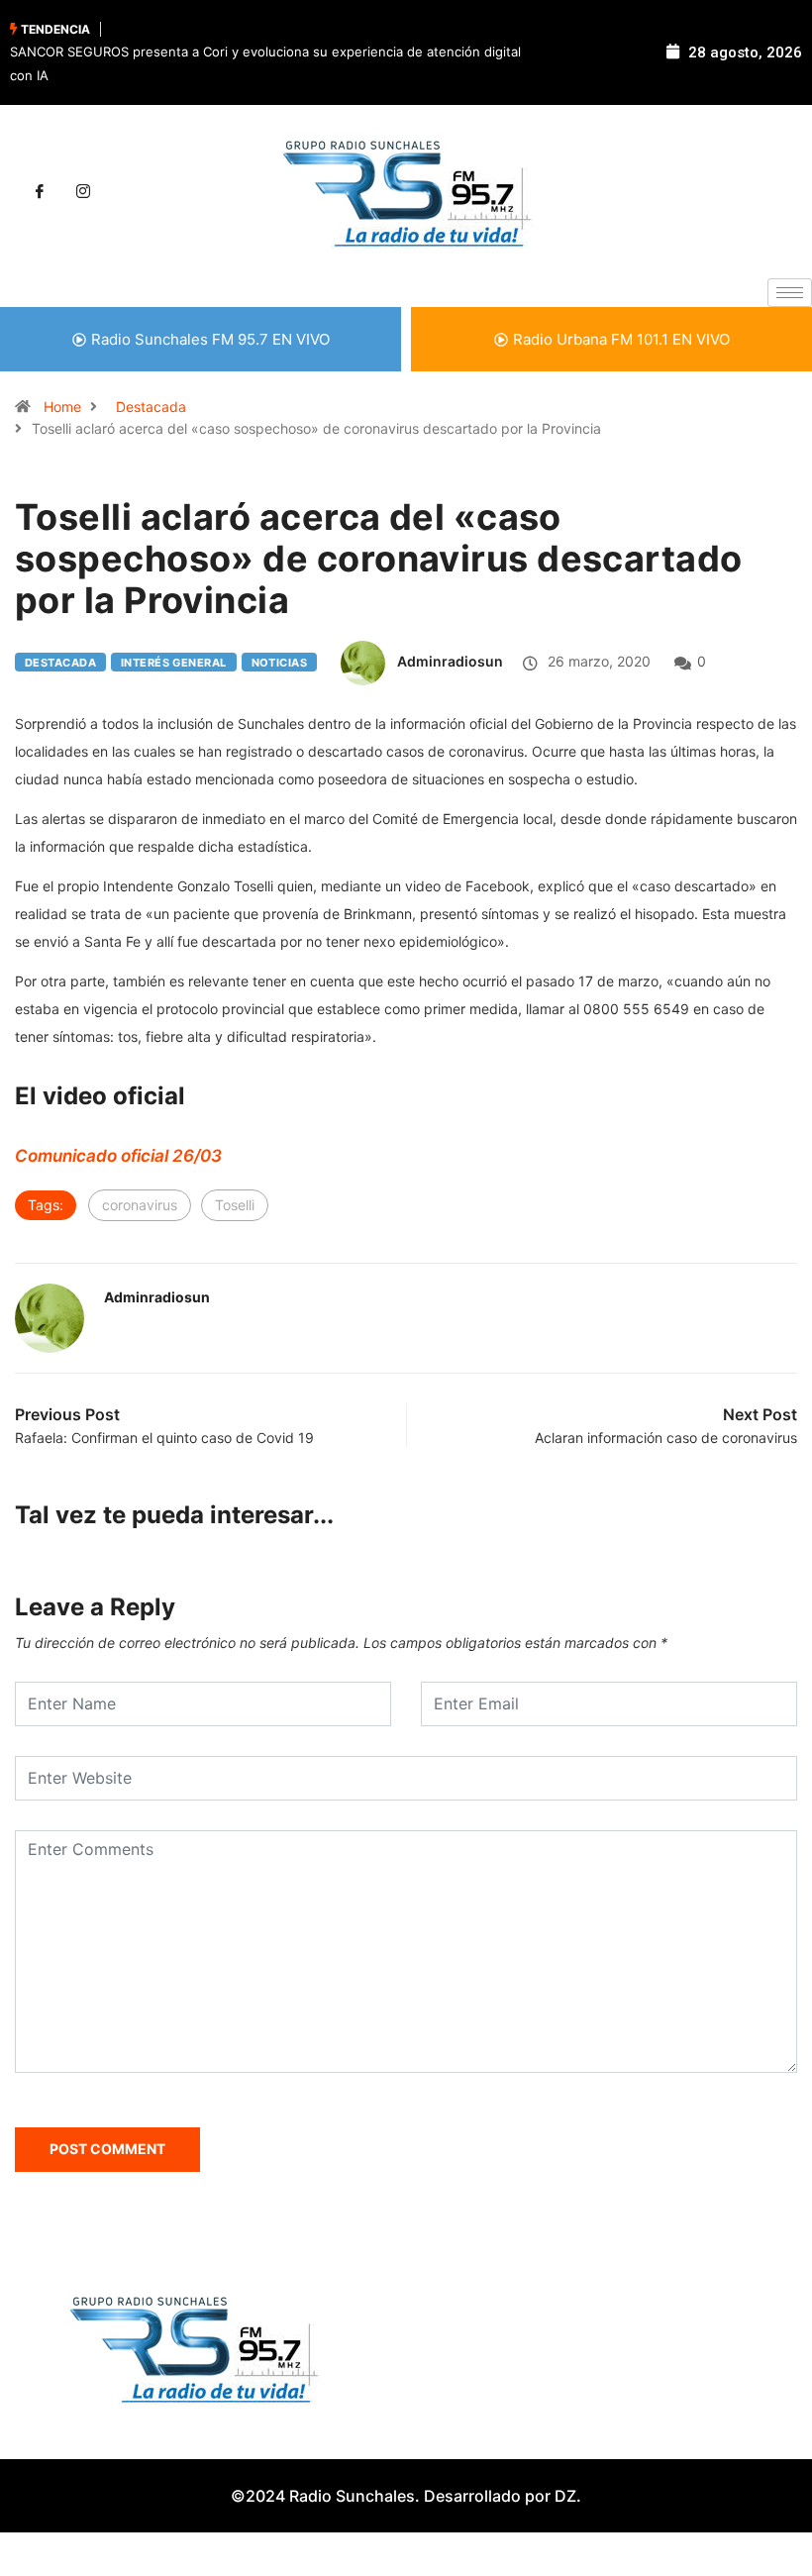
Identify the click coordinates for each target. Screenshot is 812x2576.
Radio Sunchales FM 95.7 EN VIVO (210, 339)
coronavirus (140, 1205)
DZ (565, 2496)
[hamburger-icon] (790, 293)
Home (62, 407)
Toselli (235, 1205)
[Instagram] (83, 192)
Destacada (151, 407)
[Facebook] (40, 192)
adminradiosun (450, 661)
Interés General (174, 663)
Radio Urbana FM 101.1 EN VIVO (621, 339)
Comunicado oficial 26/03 (118, 1156)
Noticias (280, 663)
